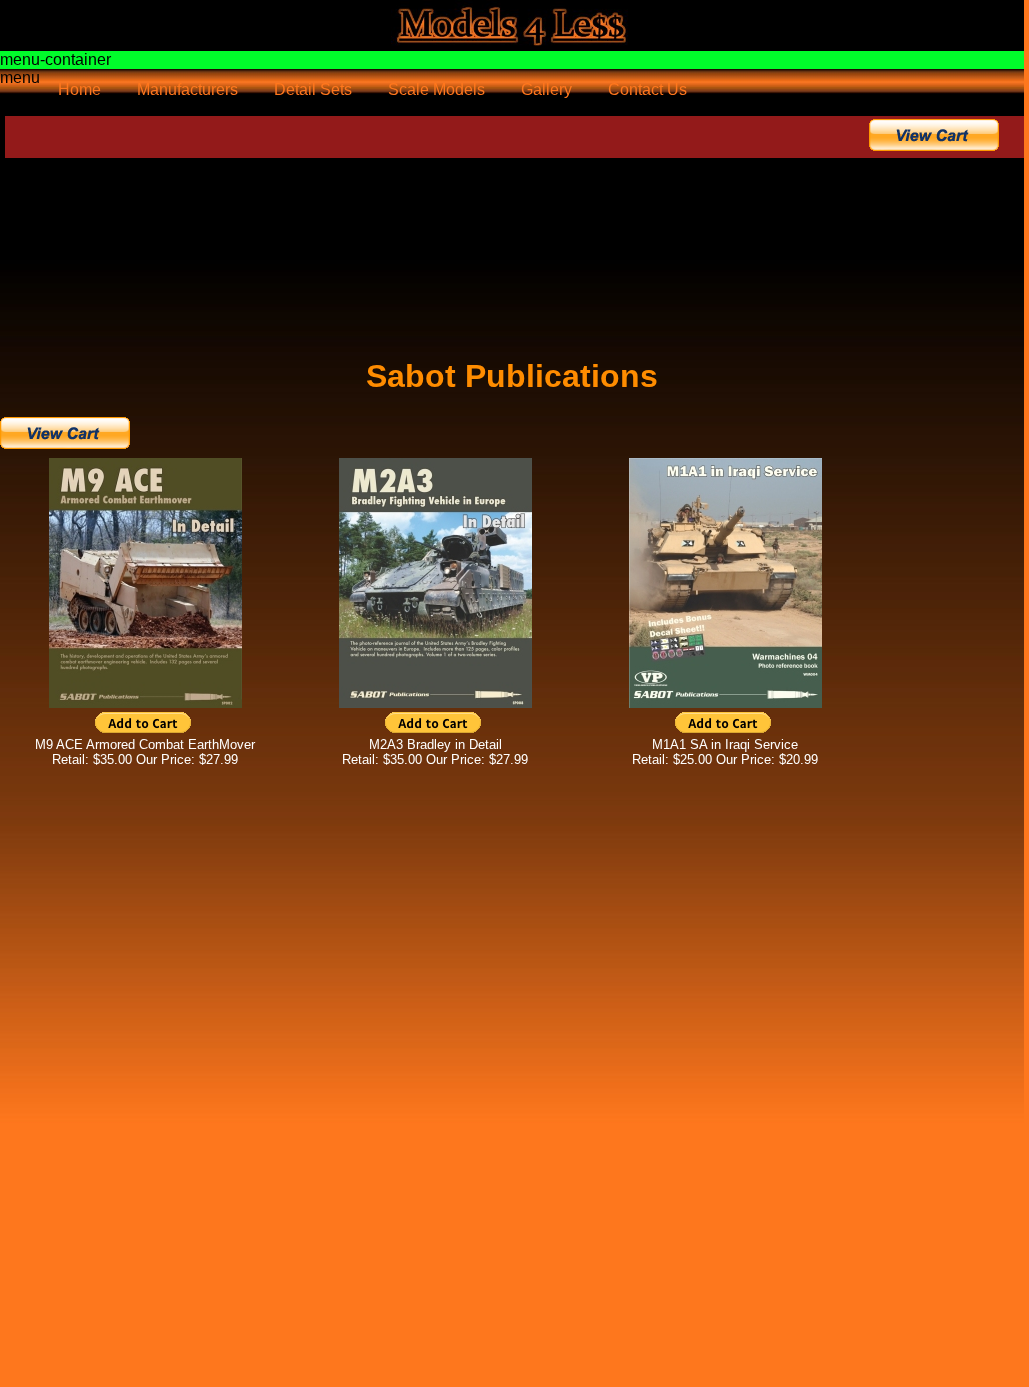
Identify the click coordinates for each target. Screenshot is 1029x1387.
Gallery (546, 89)
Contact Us (647, 89)
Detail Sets (313, 89)
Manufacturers (187, 89)
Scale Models (436, 89)
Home (79, 89)
